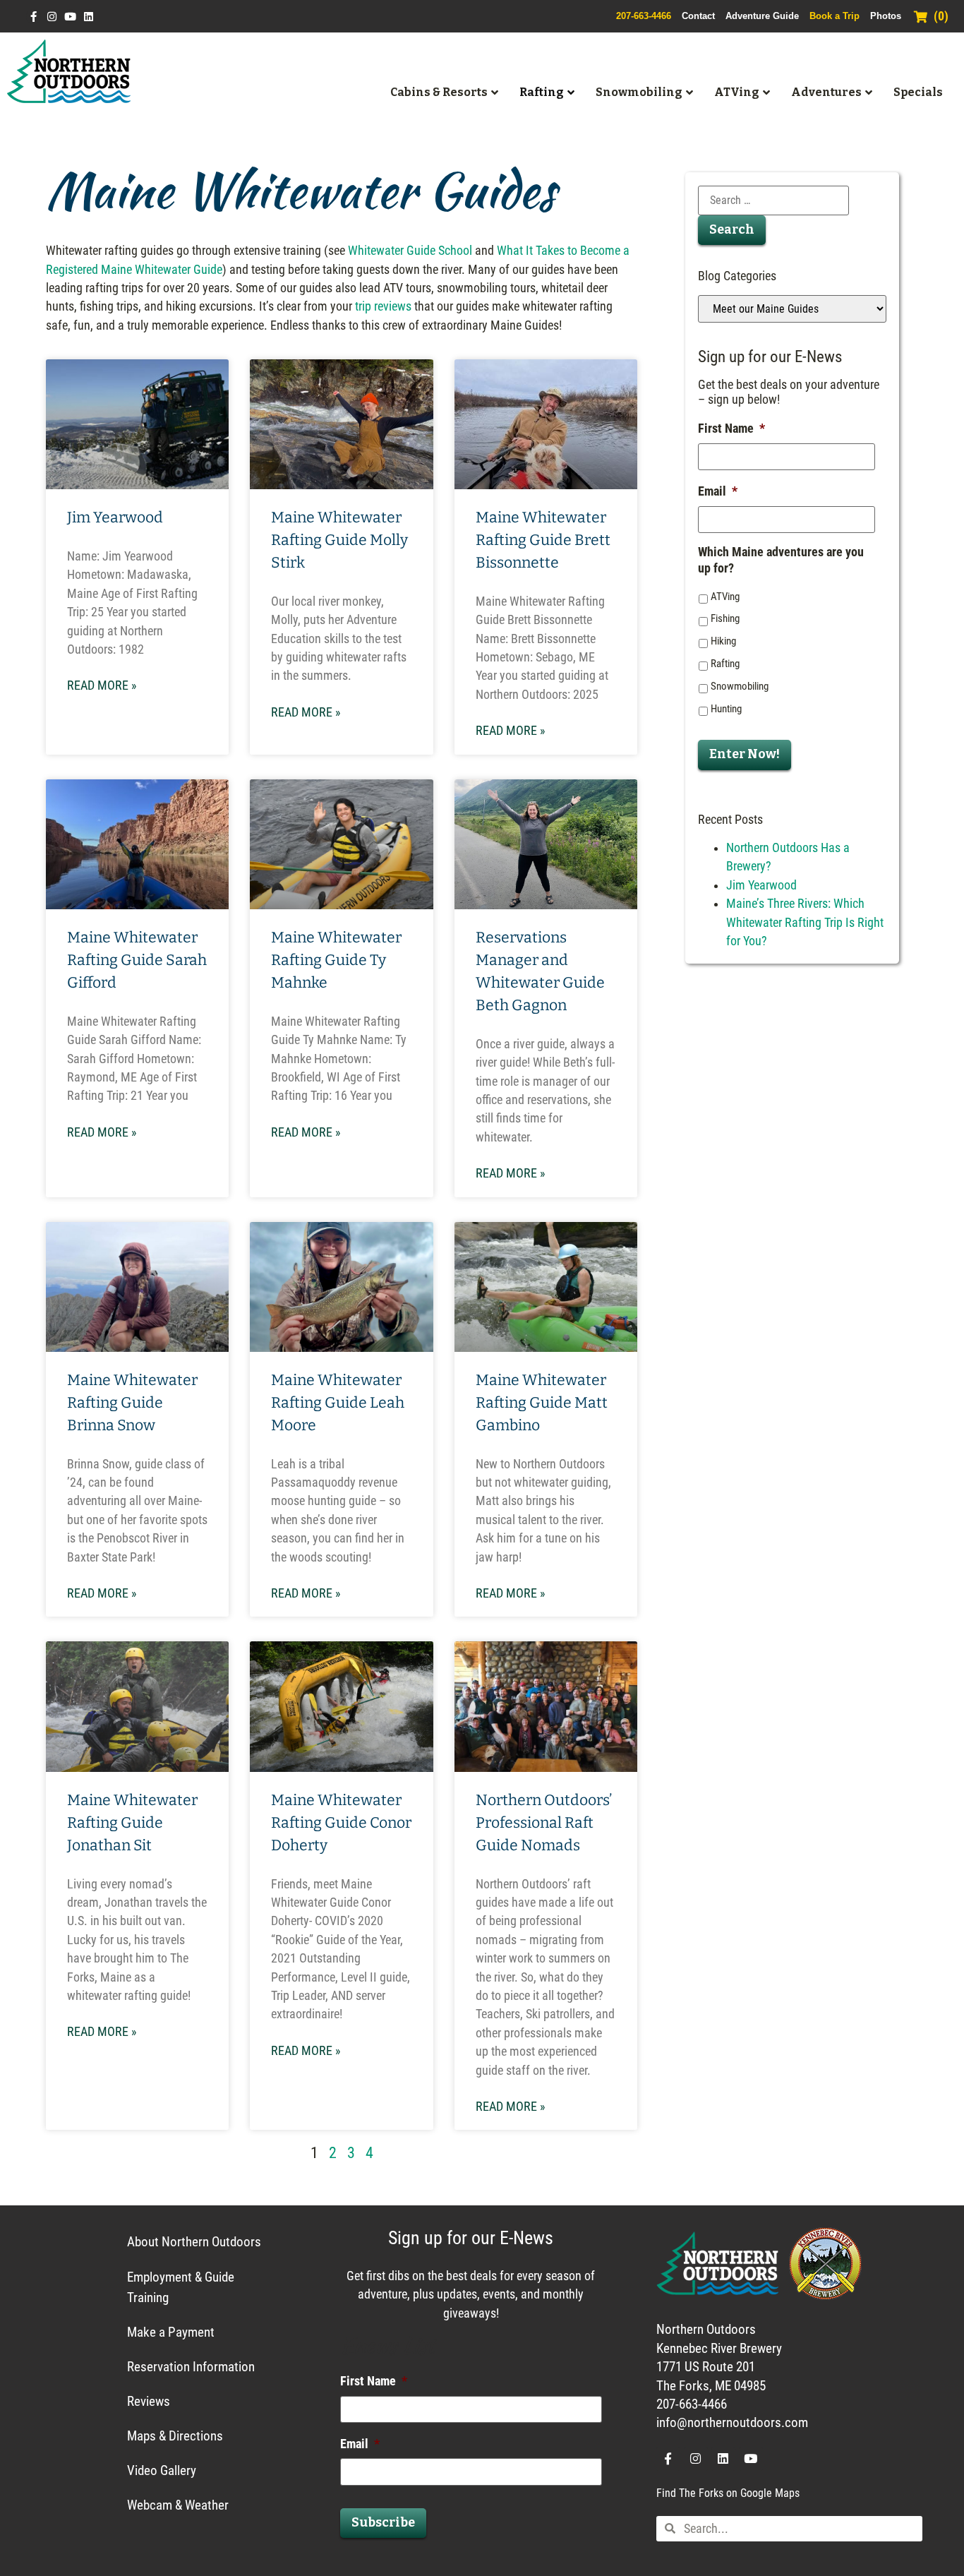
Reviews (149, 2401)
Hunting (726, 709)
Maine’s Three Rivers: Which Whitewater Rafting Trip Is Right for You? (805, 922)
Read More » (102, 685)
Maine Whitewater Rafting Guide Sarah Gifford (137, 960)
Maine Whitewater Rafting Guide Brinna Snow (132, 1403)
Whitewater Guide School (410, 251)
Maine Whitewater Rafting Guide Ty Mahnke (336, 960)
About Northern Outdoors (194, 2242)
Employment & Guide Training (181, 2287)
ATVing (725, 597)
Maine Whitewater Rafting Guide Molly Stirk (339, 540)
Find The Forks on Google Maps (728, 2493)
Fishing (725, 618)
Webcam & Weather (178, 2505)
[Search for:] (773, 200)
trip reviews (383, 306)
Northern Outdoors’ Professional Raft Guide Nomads (544, 1823)
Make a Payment (171, 2332)
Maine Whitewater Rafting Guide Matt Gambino (542, 1403)
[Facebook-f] (34, 17)
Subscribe (383, 2523)
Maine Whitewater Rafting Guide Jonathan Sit (132, 1823)
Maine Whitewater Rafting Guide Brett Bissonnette (543, 540)
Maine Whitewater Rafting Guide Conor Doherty (341, 1823)
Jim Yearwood (115, 517)
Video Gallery (162, 2470)
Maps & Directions (175, 2436)
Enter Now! (745, 754)
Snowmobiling (740, 686)
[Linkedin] (89, 17)
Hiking (723, 641)
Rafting (725, 664)
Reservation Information (191, 2367)
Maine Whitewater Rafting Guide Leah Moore (338, 1403)
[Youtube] (70, 17)
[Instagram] (52, 17)
